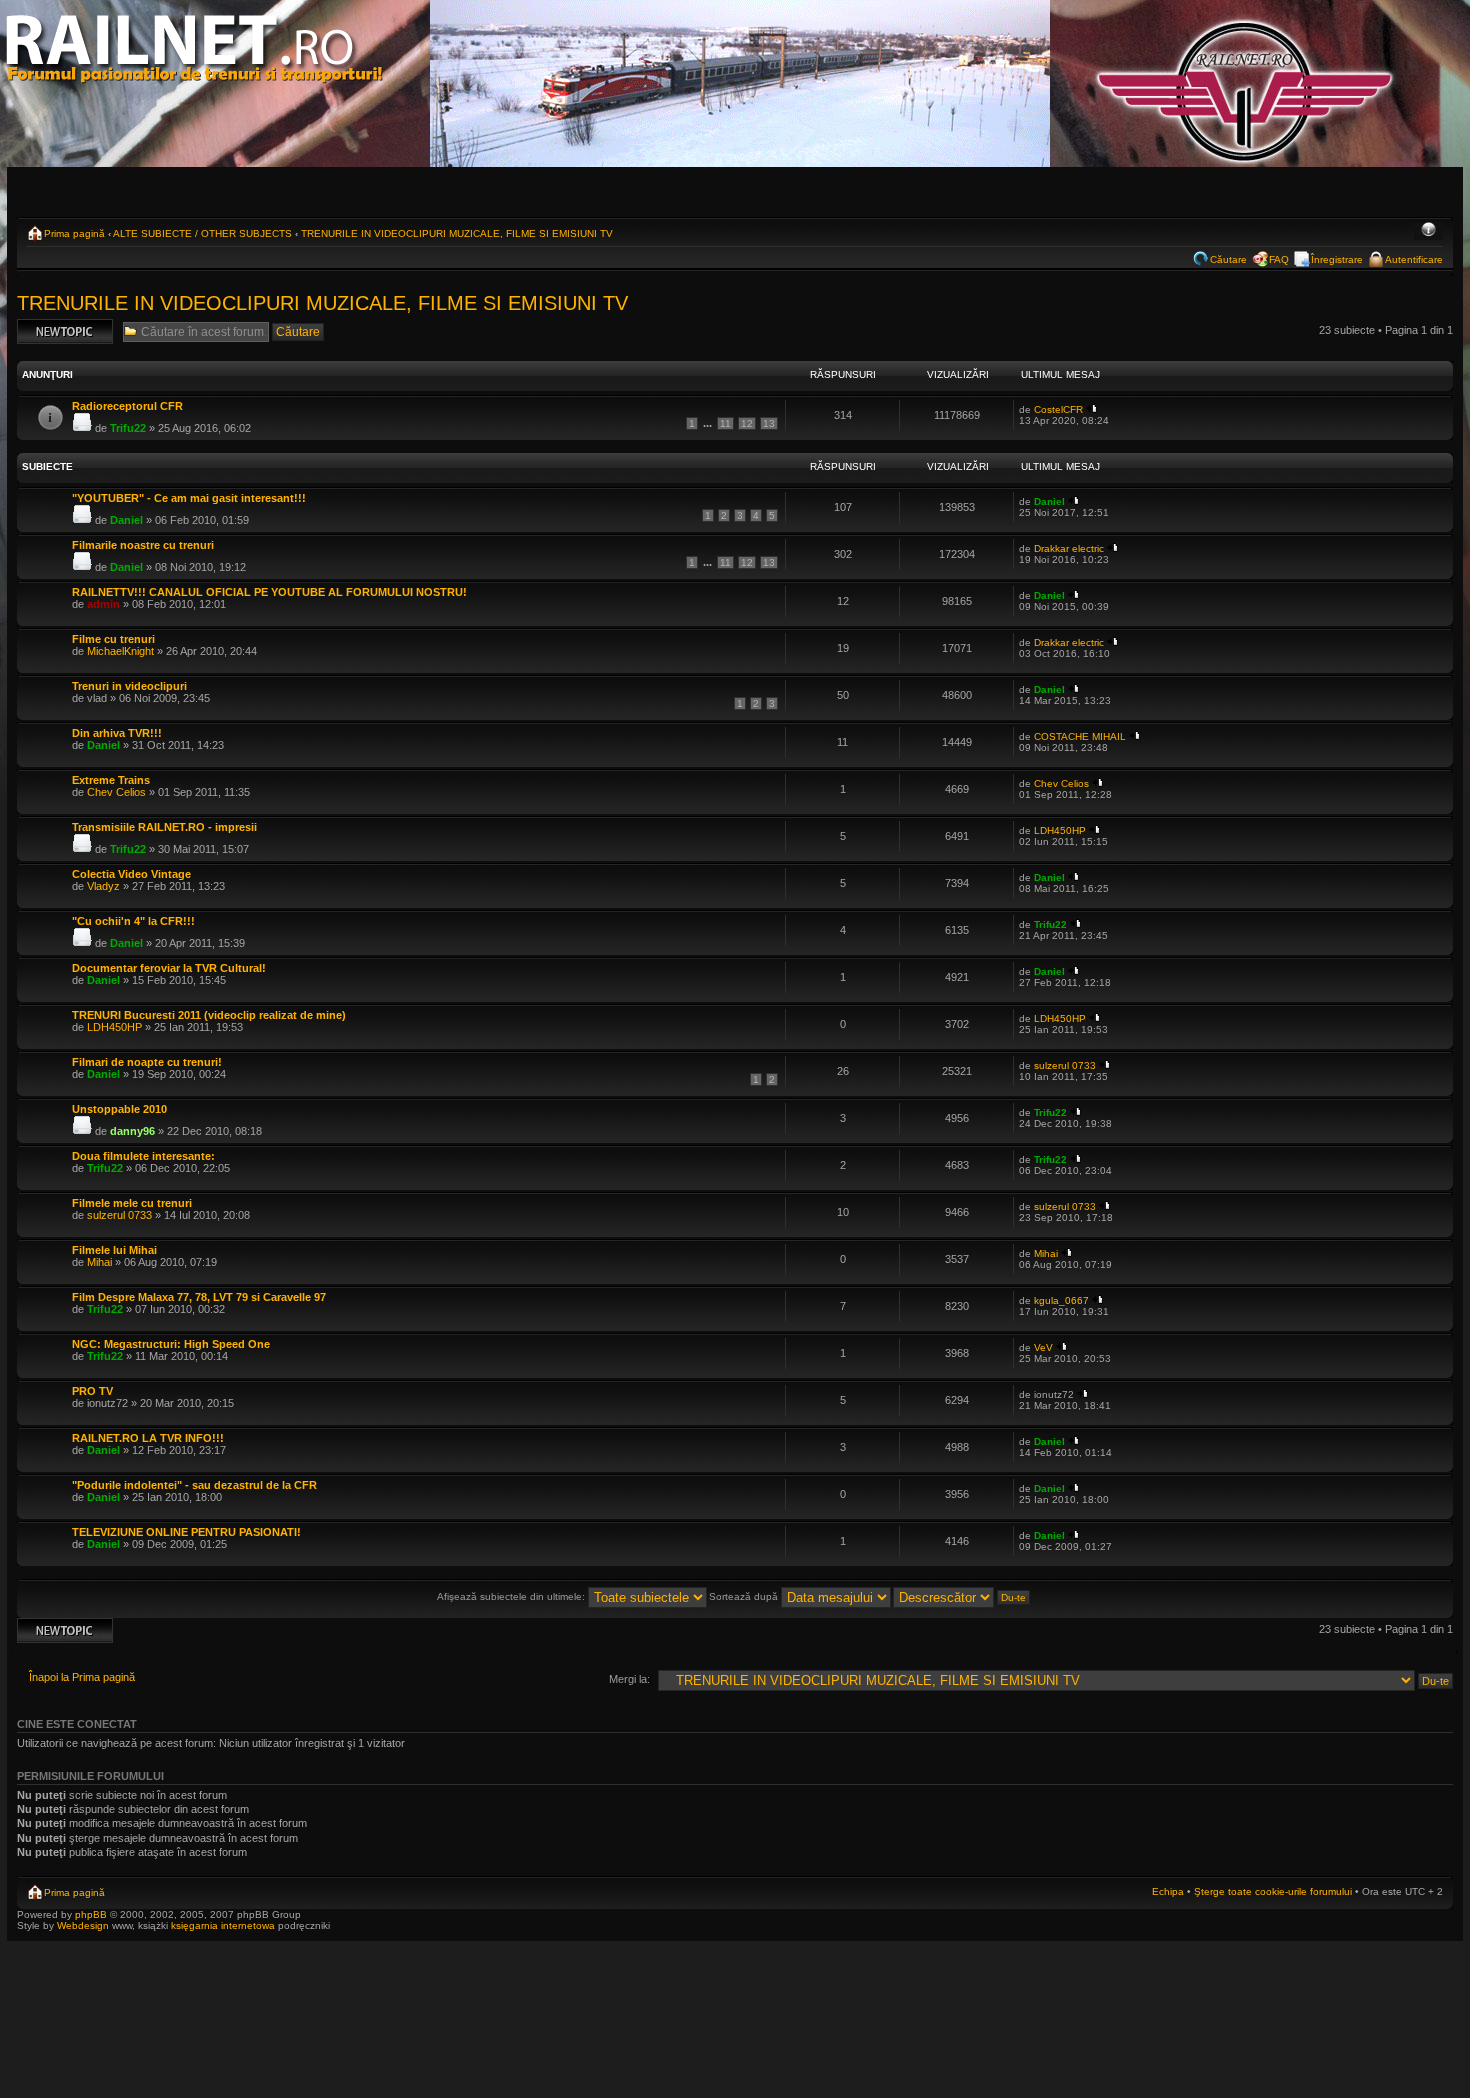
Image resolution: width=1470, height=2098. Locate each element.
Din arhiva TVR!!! (117, 733)
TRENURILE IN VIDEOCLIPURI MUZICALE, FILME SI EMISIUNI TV (457, 233)
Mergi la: (629, 1679)
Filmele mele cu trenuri (132, 1203)
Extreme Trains (111, 780)
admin (103, 604)
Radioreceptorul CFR (127, 406)
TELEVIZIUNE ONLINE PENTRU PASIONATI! (186, 1532)
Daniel (126, 520)
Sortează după (745, 1596)
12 (747, 423)
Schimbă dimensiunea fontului (1428, 231)
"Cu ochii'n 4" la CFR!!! (133, 921)
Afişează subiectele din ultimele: (512, 1596)
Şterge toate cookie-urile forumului (1273, 1891)
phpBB (91, 1914)
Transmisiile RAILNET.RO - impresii (164, 827)
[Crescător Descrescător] (962, 1596)
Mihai (99, 1262)
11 (725, 423)
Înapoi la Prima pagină (82, 1677)
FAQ (1279, 259)
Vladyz (103, 886)
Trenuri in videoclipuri (129, 686)
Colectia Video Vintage (131, 874)
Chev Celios (116, 792)
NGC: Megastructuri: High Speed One (171, 1344)
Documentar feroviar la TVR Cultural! (169, 968)
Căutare (1228, 259)
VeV (1043, 1347)
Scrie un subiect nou (56, 331)
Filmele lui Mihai (114, 1250)
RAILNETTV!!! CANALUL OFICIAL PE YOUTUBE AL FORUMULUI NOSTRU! (269, 592)
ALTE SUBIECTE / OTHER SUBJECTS (202, 233)
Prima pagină (74, 233)
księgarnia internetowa (223, 1925)
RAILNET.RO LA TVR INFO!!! (148, 1438)
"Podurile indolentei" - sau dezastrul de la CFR (194, 1485)
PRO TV (92, 1391)
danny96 (132, 1131)
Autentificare (1414, 259)
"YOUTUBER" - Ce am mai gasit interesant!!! (189, 498)
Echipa (1168, 1891)
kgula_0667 (1061, 1300)
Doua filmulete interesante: (143, 1156)
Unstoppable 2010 (119, 1109)
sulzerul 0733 (1065, 1065)
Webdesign (84, 1925)
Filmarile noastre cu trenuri (143, 545)
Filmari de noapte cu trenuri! (147, 1062)
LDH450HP (1060, 830)
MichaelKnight (120, 651)
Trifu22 (128, 428)
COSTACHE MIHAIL (1080, 736)
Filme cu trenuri (113, 639)
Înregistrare (1337, 259)
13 (769, 423)
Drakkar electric (1069, 548)
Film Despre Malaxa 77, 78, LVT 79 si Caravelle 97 (199, 1297)
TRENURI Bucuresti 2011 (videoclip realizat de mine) (209, 1015)
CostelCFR (1058, 409)
